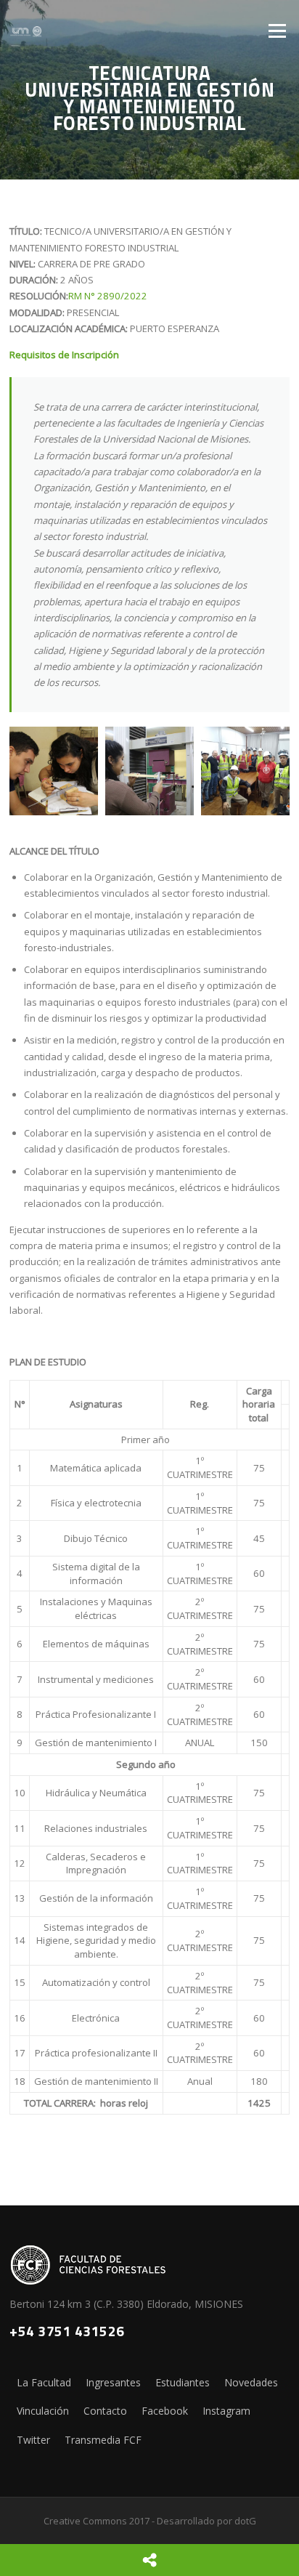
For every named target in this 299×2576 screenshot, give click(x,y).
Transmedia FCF (103, 2440)
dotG (245, 2521)
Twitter (33, 2440)
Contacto (105, 2411)
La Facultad (44, 2382)
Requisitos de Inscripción (64, 355)
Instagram (226, 2411)
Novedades (251, 2382)
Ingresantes (113, 2382)
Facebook (165, 2411)
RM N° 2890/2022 (108, 296)
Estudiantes (183, 2382)
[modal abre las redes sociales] (149, 2560)
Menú (277, 31)
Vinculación (43, 2411)
